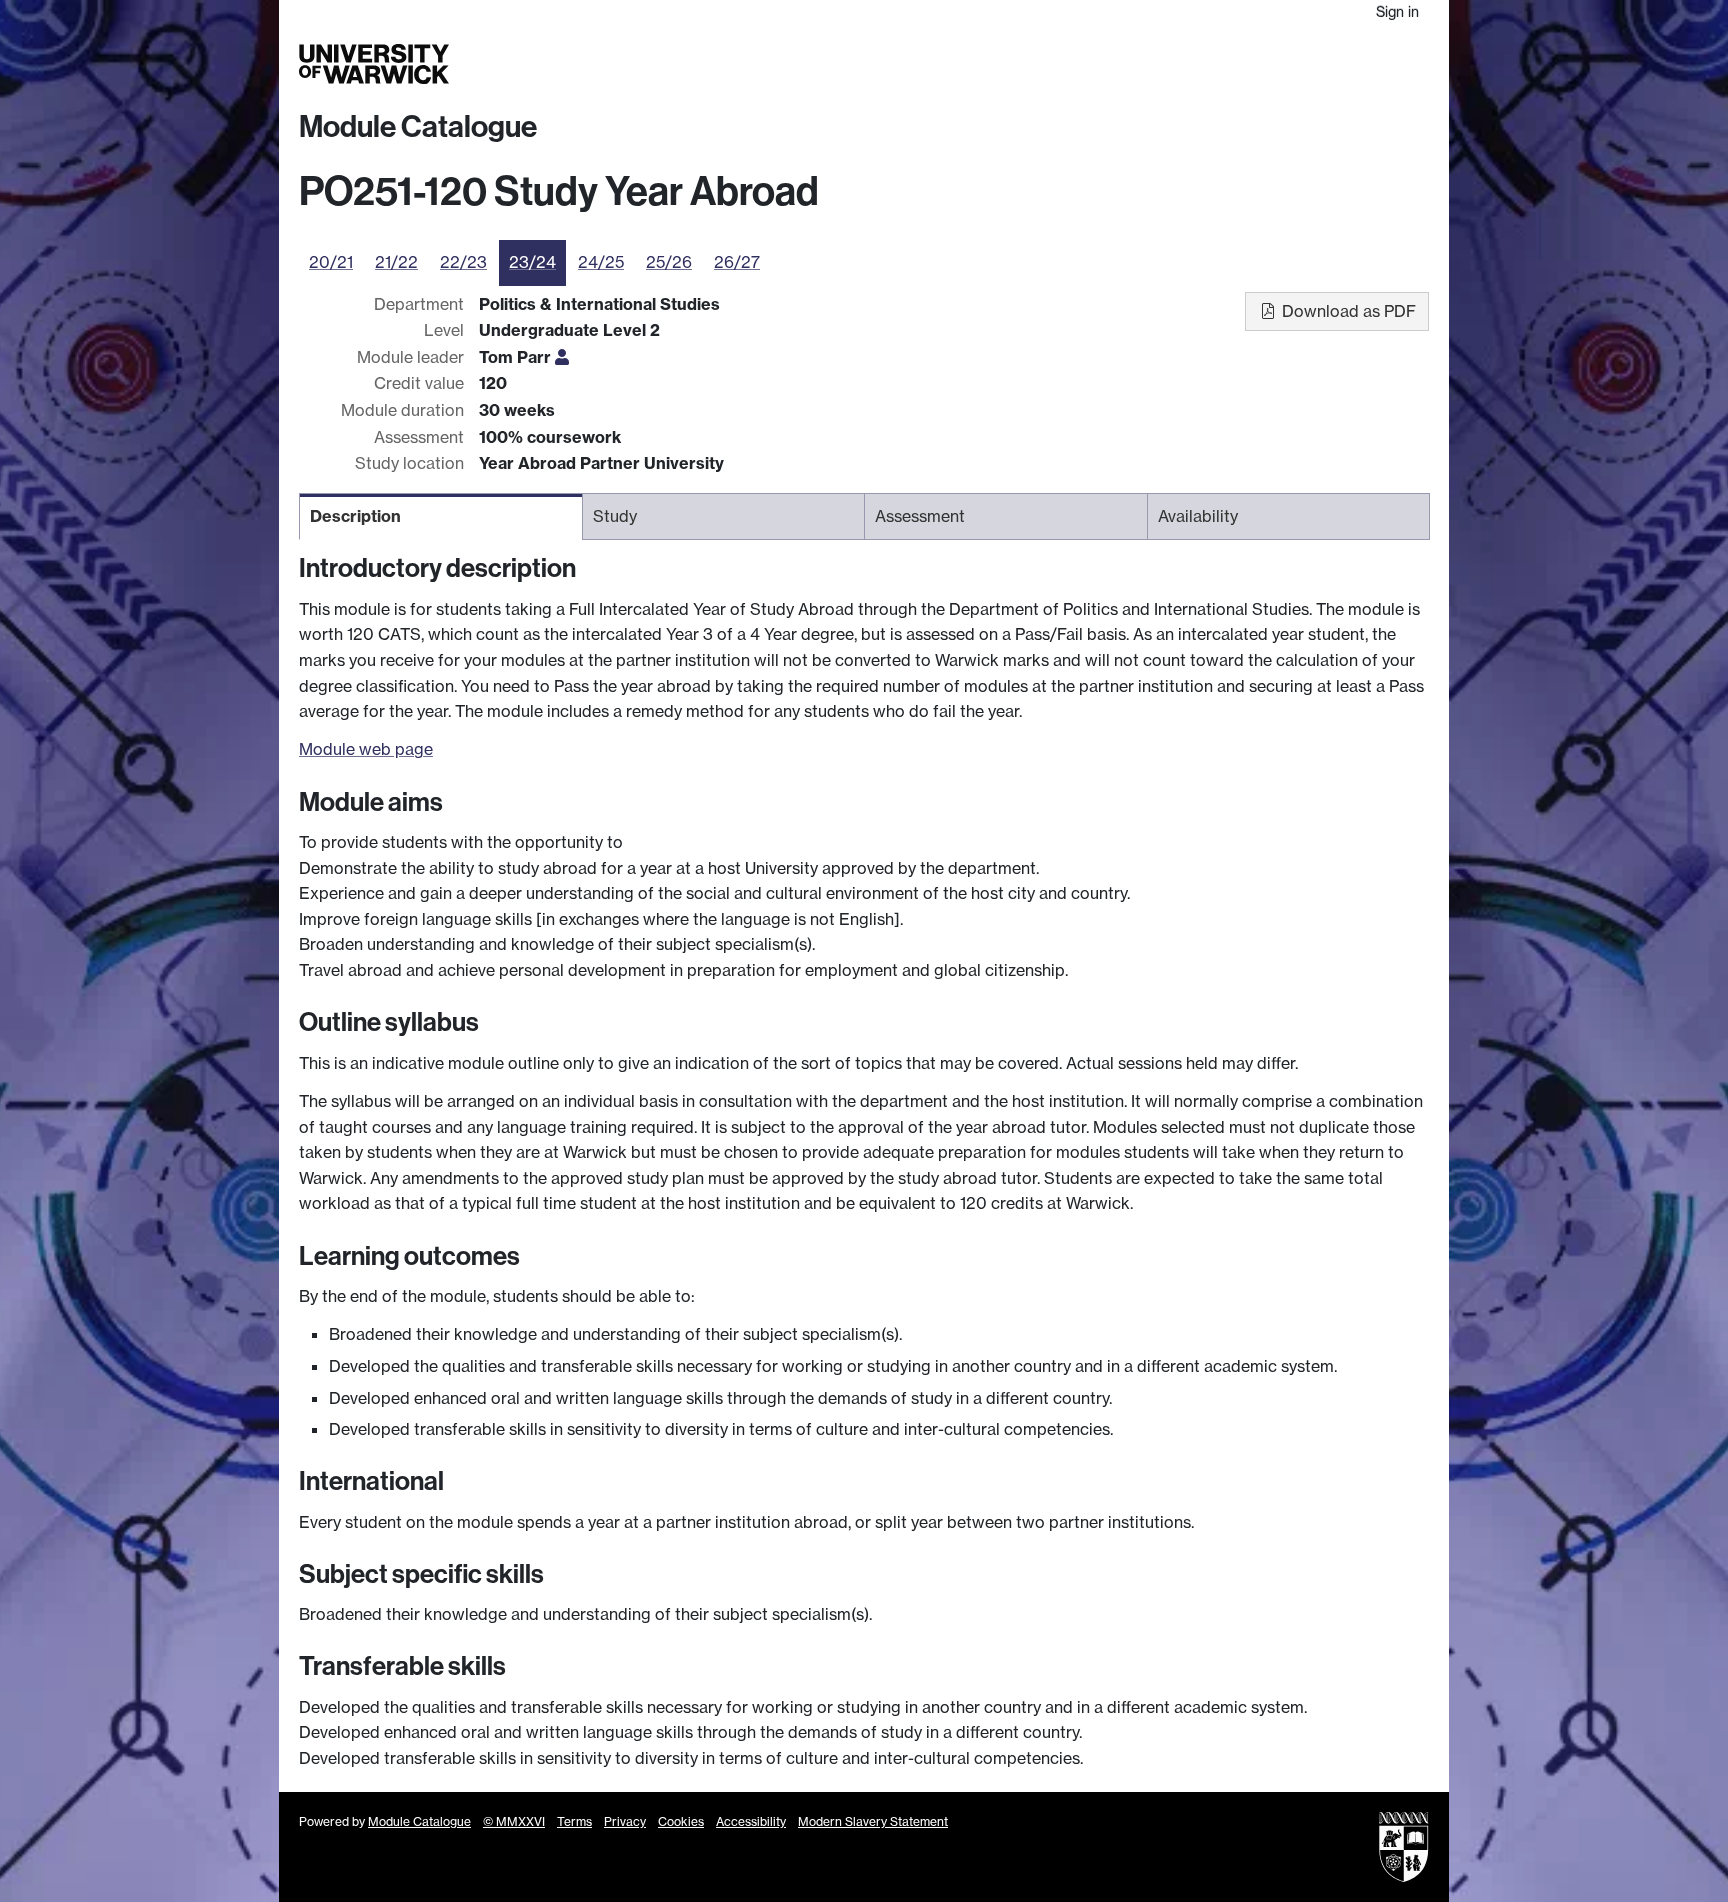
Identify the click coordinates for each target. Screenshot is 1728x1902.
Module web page (366, 749)
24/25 (601, 262)
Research (1096, 64)
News (1301, 64)
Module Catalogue (418, 127)
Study (1028, 64)
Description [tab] (355, 516)
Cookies (681, 1821)
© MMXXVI (514, 1821)
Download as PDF (1347, 311)
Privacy (625, 1821)
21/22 (396, 262)
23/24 (532, 262)
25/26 (669, 262)
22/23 (463, 262)
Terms (574, 1821)
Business (1175, 64)
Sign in (1397, 11)
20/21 (331, 262)
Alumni (1245, 64)
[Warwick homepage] (374, 64)
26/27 (737, 262)
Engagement (1381, 64)
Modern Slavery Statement (873, 1821)
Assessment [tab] (920, 516)
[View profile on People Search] (562, 357)
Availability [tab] (1198, 516)
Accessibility (751, 1821)
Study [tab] (615, 516)
